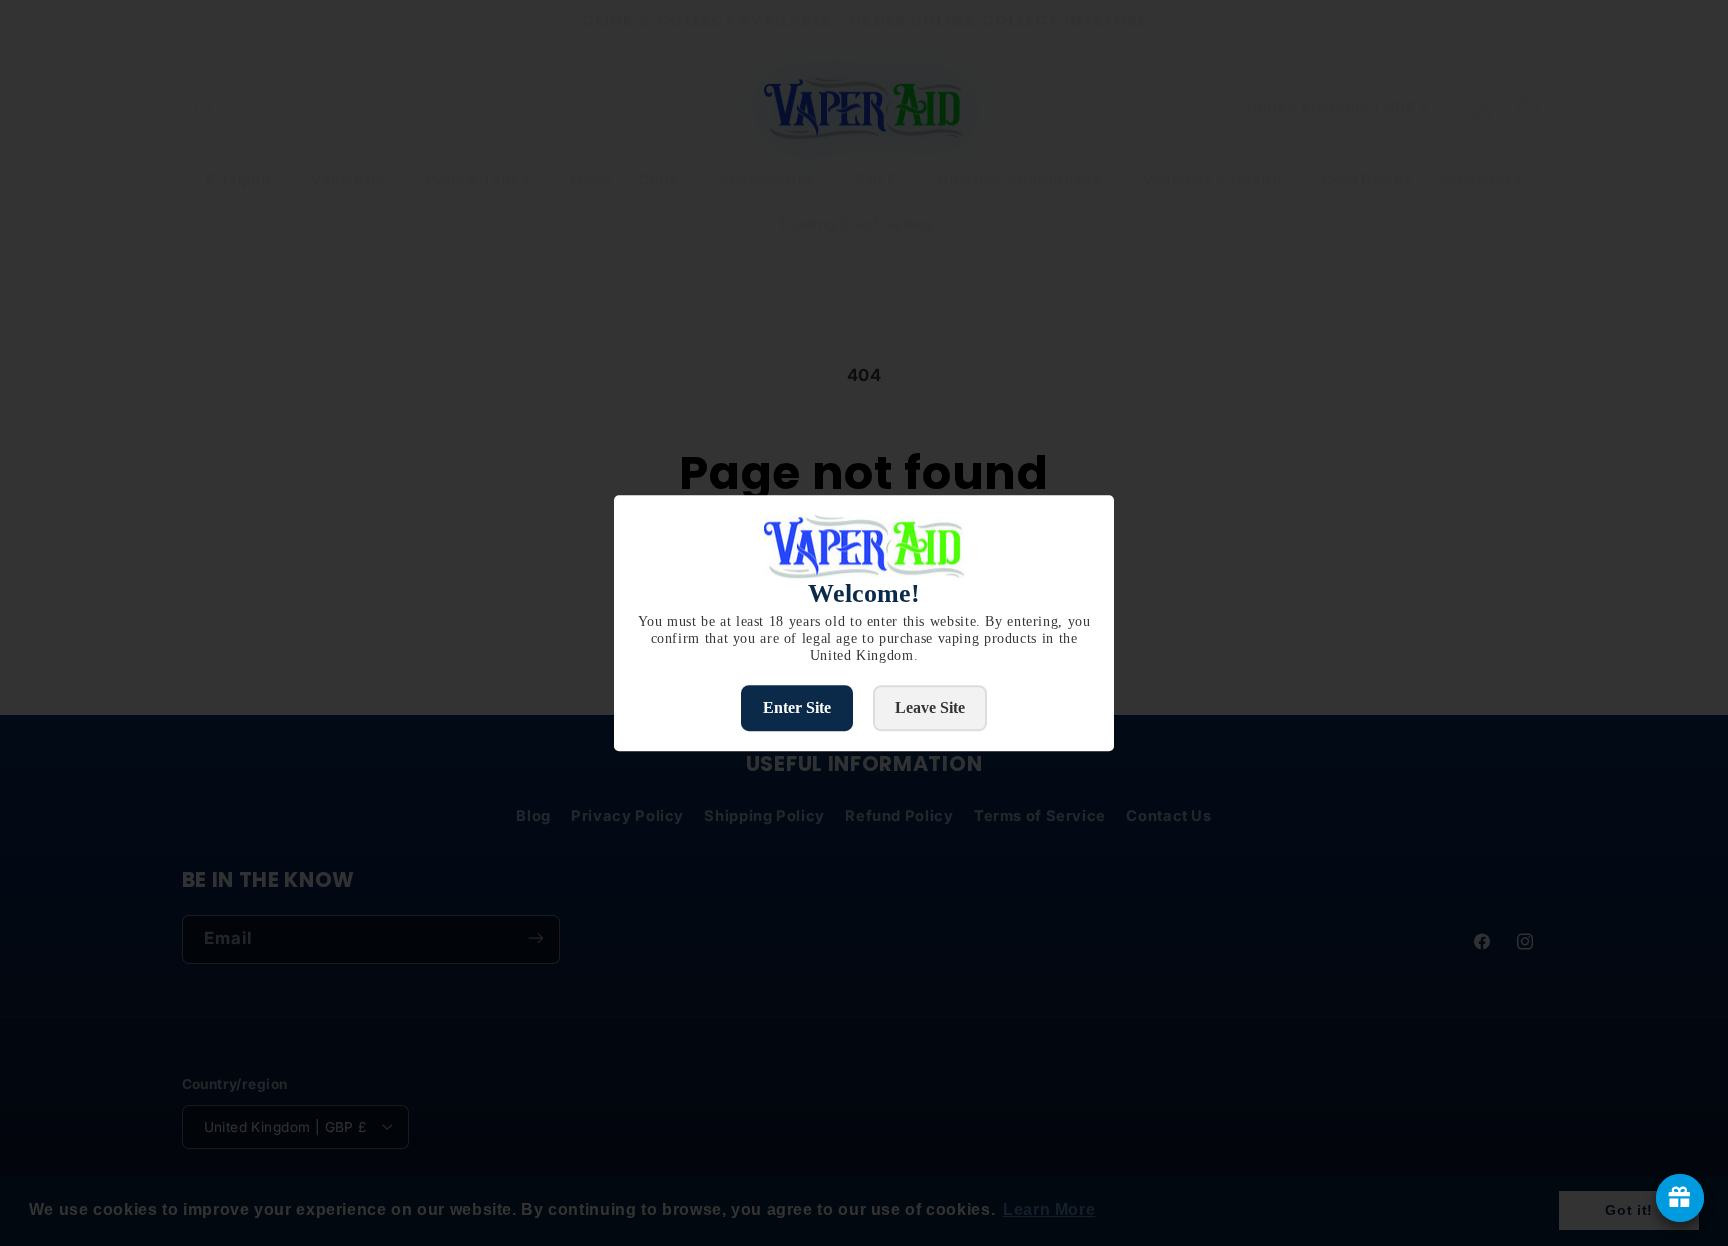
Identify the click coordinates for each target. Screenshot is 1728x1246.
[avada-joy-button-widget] (1680, 1198)
